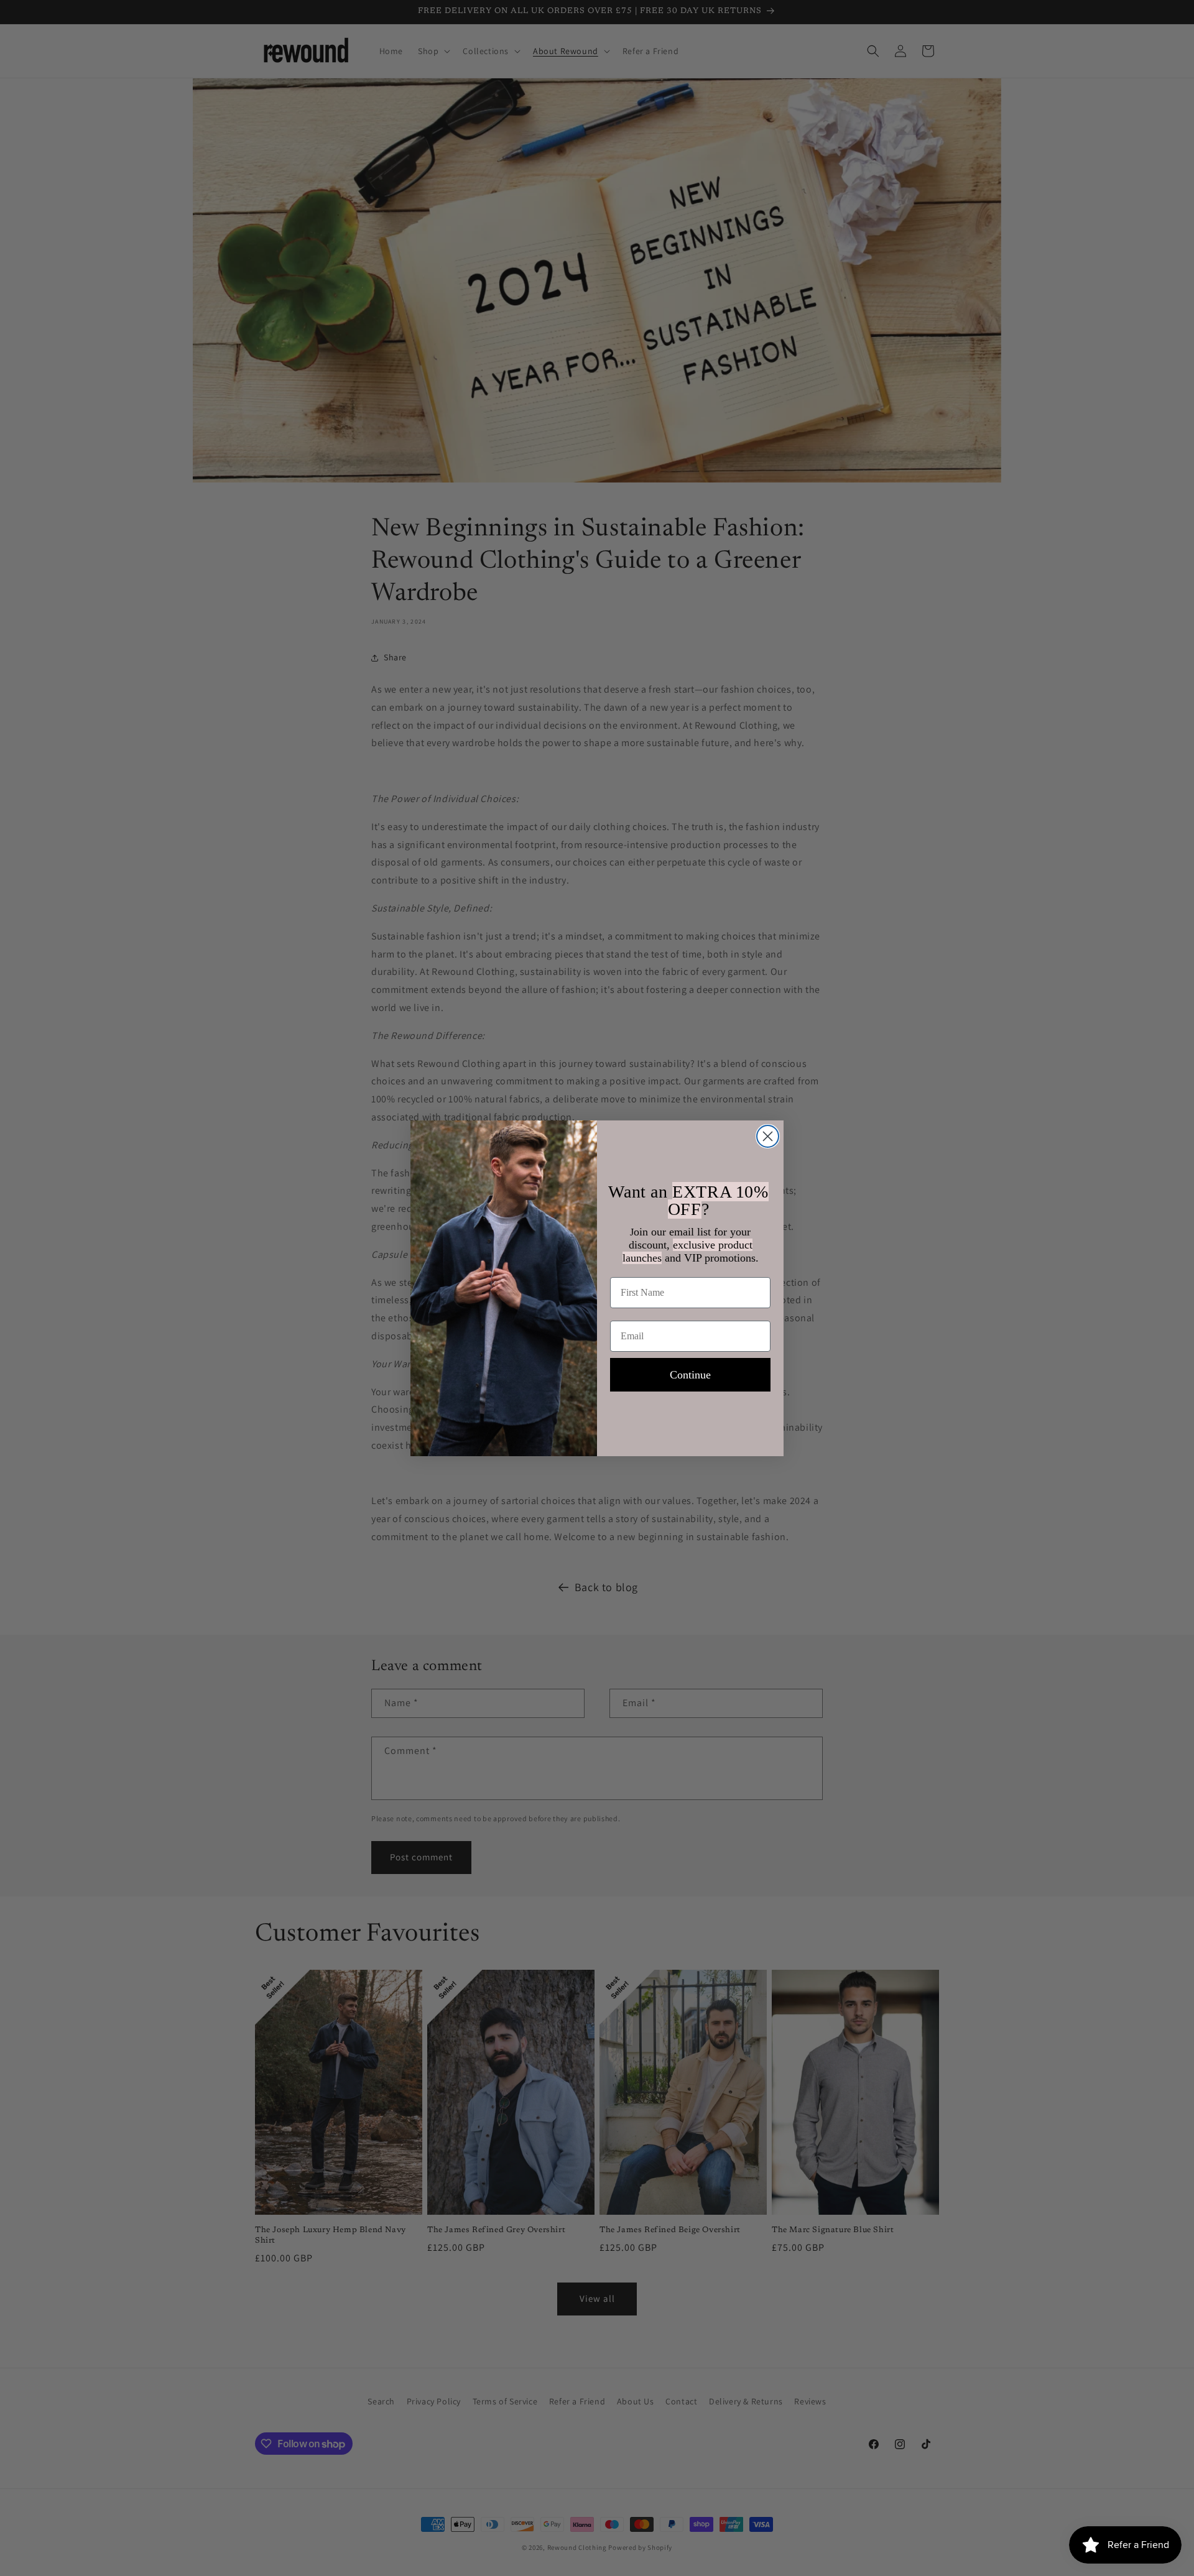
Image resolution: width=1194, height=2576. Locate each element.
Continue (690, 1375)
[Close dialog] (768, 1136)
